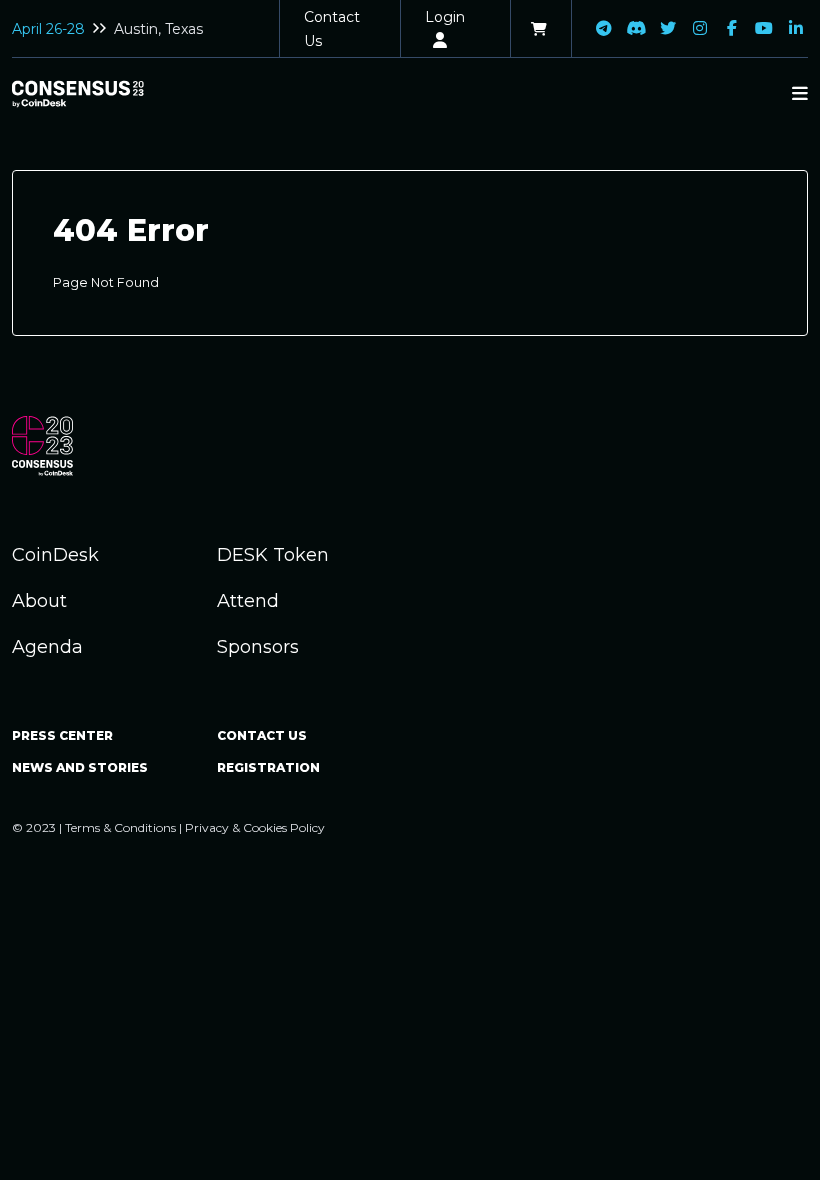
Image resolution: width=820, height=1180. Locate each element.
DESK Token (273, 555)
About (39, 601)
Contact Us (332, 29)
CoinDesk (55, 555)
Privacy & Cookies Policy (255, 827)
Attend (248, 601)
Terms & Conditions (120, 827)
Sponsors (258, 647)
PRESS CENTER (62, 735)
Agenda (47, 647)
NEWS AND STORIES (80, 767)
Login (445, 17)
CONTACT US (262, 735)
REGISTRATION (268, 767)
